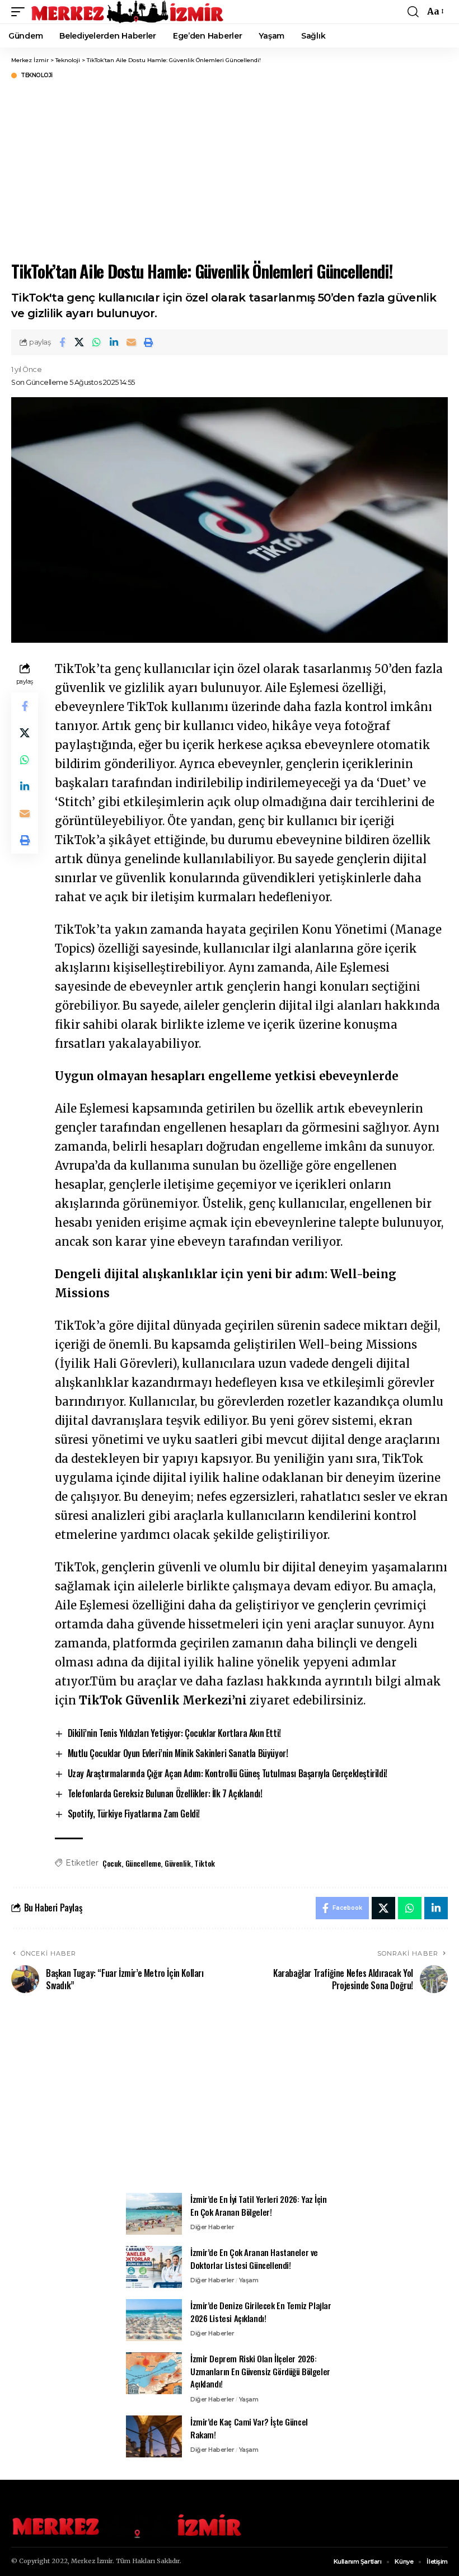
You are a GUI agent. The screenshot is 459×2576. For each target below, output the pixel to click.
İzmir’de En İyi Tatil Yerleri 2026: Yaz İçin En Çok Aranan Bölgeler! (259, 2205)
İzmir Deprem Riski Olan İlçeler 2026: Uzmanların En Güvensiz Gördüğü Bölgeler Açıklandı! (260, 2371)
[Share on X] (79, 342)
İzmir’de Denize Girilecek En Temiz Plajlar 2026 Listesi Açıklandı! (261, 2312)
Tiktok (205, 1863)
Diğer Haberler (212, 2227)
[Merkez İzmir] (128, 12)
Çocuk (112, 1863)
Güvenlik (178, 1863)
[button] (21, 12)
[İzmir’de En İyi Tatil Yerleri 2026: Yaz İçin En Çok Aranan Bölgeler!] (154, 2214)
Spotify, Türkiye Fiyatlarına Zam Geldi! (134, 1814)
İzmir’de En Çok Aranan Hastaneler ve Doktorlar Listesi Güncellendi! (254, 2259)
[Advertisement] (230, 2099)
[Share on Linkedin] (114, 342)
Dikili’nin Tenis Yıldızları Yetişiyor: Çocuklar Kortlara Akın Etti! (174, 1733)
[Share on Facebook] (62, 342)
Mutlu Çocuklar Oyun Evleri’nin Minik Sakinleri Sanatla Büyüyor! (178, 1753)
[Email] (132, 342)
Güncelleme (143, 1863)
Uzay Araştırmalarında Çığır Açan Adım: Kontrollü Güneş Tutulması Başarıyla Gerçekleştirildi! (228, 1773)
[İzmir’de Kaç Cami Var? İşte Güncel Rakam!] (154, 2436)
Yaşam (249, 2280)
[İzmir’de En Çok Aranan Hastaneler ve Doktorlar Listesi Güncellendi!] (154, 2267)
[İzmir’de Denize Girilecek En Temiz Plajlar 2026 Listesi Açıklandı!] (154, 2320)
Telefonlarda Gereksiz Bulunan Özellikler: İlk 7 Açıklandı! (165, 1793)
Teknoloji (37, 76)
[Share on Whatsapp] (97, 342)
